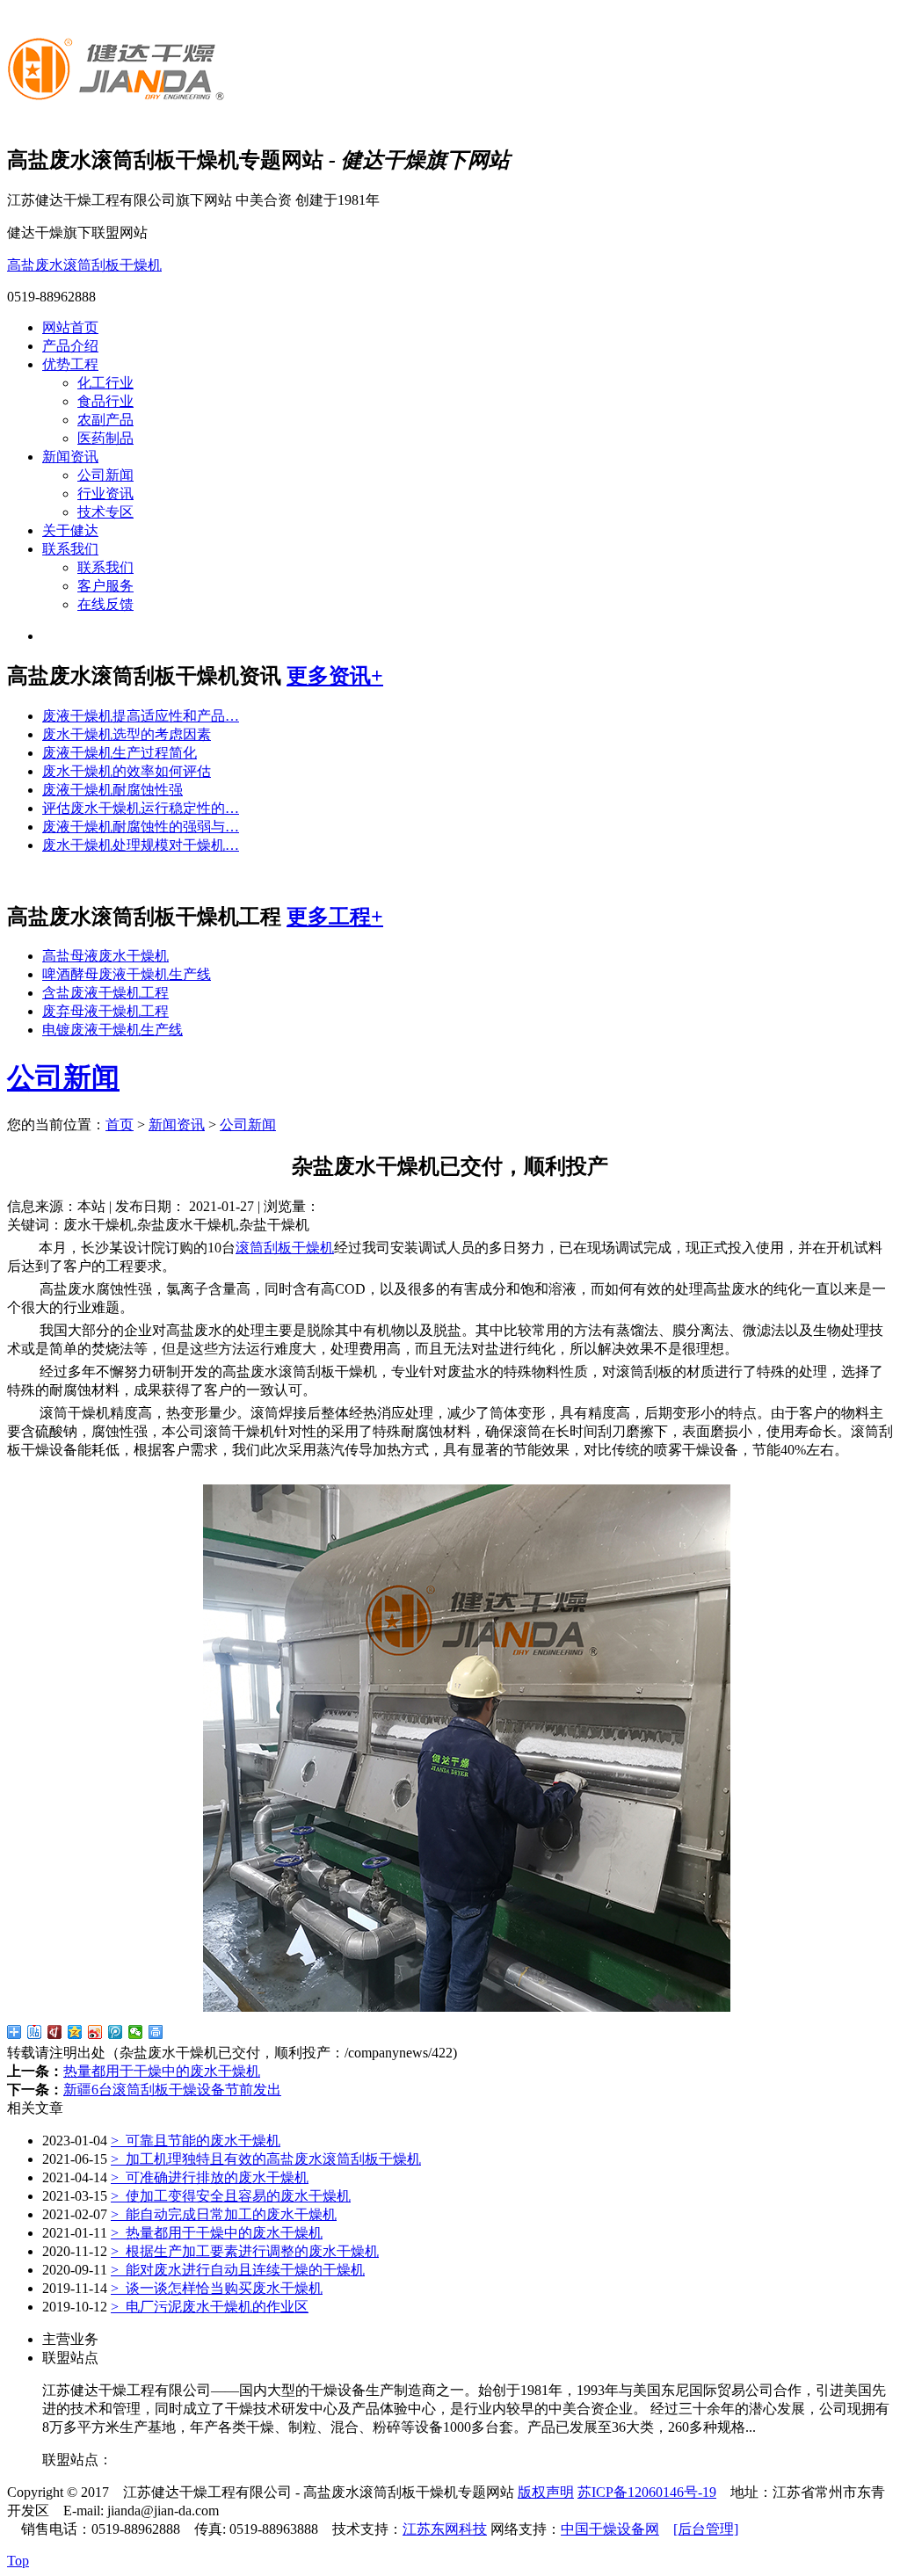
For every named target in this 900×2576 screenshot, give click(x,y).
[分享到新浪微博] (95, 2032)
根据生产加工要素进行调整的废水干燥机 (245, 2251)
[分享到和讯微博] (55, 2032)
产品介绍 (70, 346)
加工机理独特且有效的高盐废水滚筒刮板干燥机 (266, 2159)
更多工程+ (335, 917)
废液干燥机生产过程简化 (120, 753)
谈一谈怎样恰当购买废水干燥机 (217, 2288)
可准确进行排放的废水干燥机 (210, 2177)
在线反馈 (105, 604)
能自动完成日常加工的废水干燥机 (224, 2214)
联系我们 (70, 549)
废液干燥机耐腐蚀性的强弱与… (141, 827)
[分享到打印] (156, 2032)
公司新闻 (105, 475)
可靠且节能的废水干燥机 (196, 2141)
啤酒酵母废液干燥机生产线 (127, 974)
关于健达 (70, 530)
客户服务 (105, 586)
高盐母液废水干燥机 (105, 956)
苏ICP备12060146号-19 (647, 2492)
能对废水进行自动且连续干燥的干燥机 (238, 2270)
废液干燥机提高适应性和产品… (141, 716)
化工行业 (105, 383)
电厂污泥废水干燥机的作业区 (210, 2307)
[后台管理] (706, 2529)
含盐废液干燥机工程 (105, 993)
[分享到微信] (136, 2032)
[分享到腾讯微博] (116, 2032)
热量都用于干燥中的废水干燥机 (162, 2071)
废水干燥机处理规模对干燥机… (141, 845)
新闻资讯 (70, 457)
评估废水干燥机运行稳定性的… (141, 808)
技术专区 (105, 512)
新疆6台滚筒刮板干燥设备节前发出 (172, 2090)
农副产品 (105, 420)
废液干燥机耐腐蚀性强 (112, 790)
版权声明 (546, 2492)
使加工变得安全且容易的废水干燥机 (231, 2196)
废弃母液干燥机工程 (105, 1011)
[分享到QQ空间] (75, 2032)
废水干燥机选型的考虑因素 (127, 734)
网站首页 (70, 327)
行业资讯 (105, 493)
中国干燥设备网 (610, 2529)
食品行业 (105, 401)
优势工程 (70, 364)
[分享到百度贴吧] (35, 2032)
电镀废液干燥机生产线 (112, 1030)
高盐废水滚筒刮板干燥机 (84, 265)
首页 (120, 1125)
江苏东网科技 (445, 2529)
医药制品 (105, 438)
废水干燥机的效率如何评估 (127, 771)
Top (18, 2561)
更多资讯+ (335, 676)
